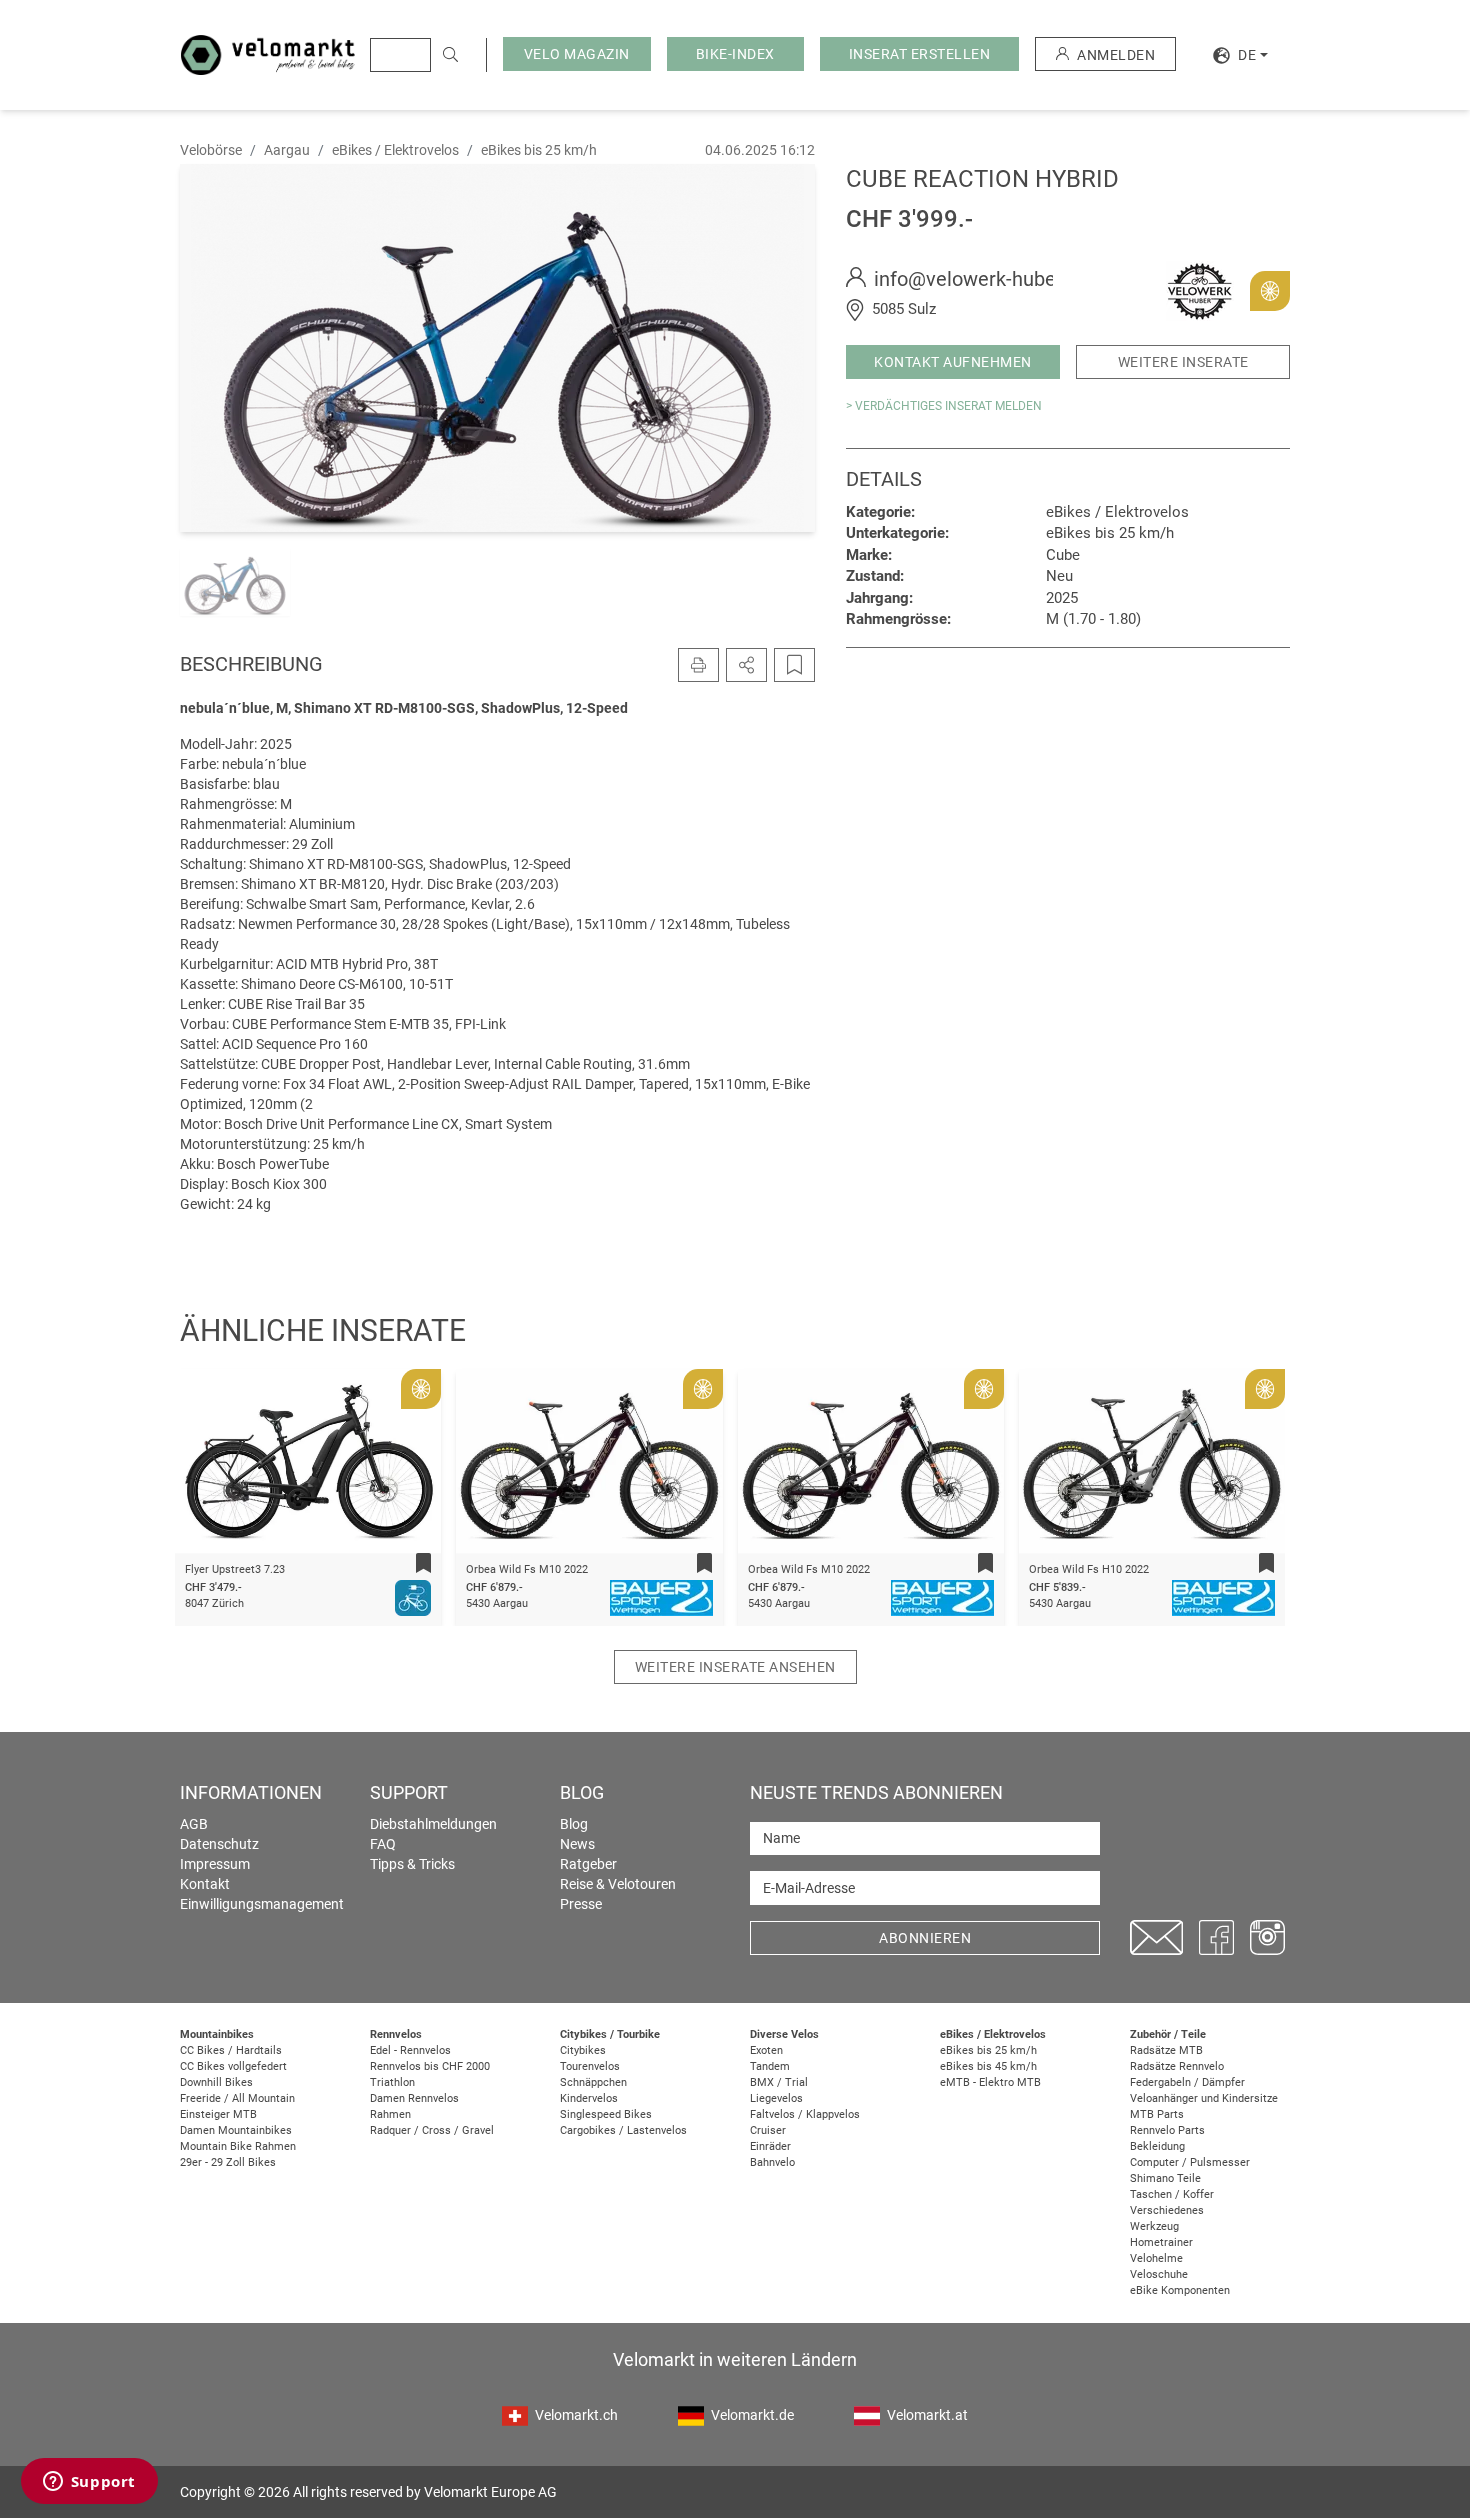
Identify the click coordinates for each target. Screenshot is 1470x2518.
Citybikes (583, 2050)
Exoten (766, 2050)
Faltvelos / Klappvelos (805, 2114)
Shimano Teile (1165, 2178)
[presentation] (216, 1465)
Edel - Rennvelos (410, 2050)
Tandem (770, 2066)
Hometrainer (1161, 2242)
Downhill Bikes (216, 2082)
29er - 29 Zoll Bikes (228, 2162)
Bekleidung (1157, 2146)
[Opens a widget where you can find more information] (89, 2483)
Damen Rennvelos (414, 2098)
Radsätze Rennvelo (1177, 2066)
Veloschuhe (1159, 2274)
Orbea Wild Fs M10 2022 (527, 1569)
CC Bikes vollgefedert (233, 2066)
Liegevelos (776, 2098)
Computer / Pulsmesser (1190, 2162)
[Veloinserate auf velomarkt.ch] (268, 54)
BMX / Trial (779, 2082)
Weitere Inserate (1183, 362)
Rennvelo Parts (1167, 2130)
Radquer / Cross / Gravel (432, 2130)
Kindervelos (589, 2098)
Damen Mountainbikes (236, 2130)
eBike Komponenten (1180, 2290)
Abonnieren (925, 1938)
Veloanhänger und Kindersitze (1204, 2098)
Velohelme (1156, 2258)
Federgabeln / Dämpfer (1187, 2082)
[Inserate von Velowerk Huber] (1200, 290)
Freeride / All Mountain (237, 2098)
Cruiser (768, 2130)
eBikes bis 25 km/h (988, 2050)
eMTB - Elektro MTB (990, 2082)
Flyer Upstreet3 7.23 (235, 1569)
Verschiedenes (1167, 2210)
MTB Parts (1157, 2114)
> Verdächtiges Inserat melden (944, 406)
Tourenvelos (590, 2066)
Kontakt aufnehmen (953, 362)
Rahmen (390, 2114)
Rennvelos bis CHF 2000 (430, 2066)
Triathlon (392, 2082)
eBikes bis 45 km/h (988, 2066)
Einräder (770, 2146)
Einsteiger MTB (218, 2114)
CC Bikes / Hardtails (231, 2050)
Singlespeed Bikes (606, 2114)
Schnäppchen (593, 2082)
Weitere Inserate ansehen (735, 1667)
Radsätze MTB (1166, 2050)
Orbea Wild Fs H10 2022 (1089, 1569)
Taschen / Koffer (1172, 2194)
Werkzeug (1154, 2226)
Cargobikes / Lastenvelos (623, 2130)
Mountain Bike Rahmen (238, 2146)
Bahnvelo (772, 2162)
